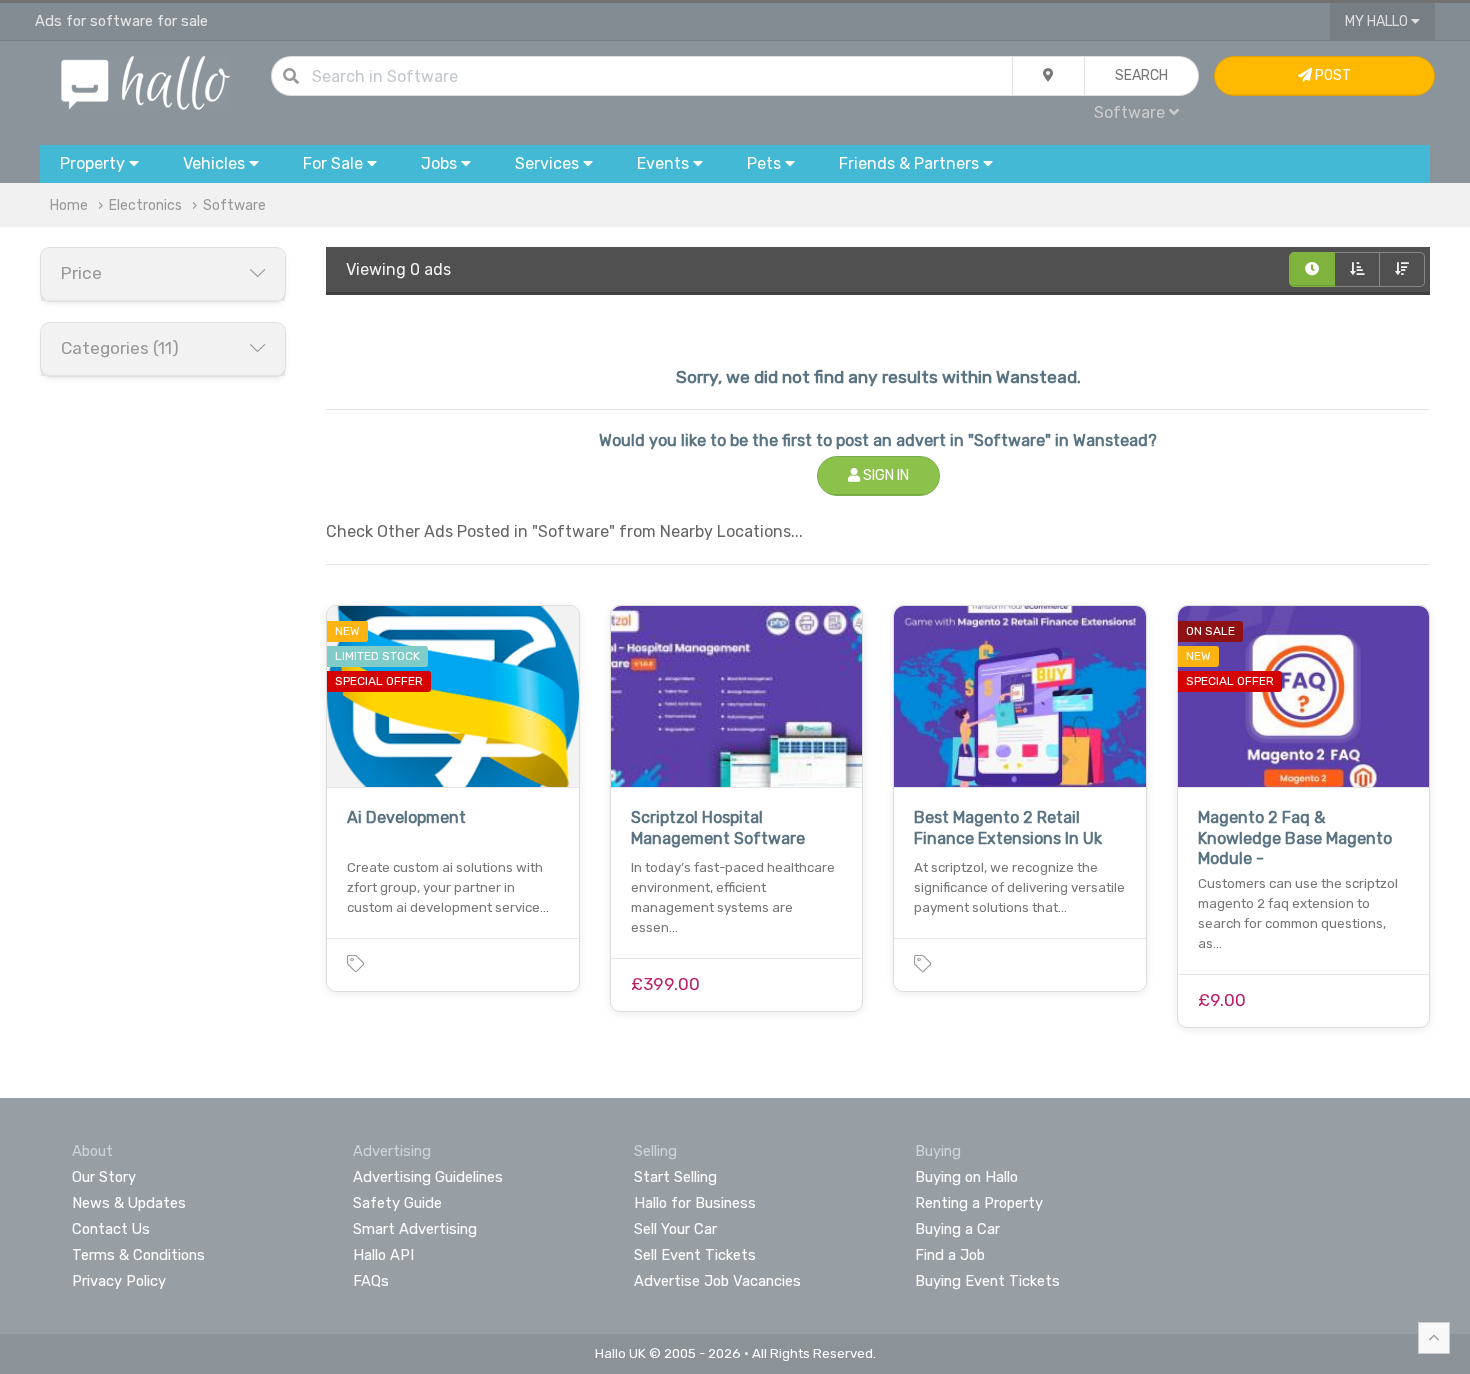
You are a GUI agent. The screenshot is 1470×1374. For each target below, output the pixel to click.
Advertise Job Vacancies (717, 1281)
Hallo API (383, 1255)
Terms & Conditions (138, 1255)
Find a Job (950, 1255)
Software (234, 205)
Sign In (884, 475)
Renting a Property (979, 1203)
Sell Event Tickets (695, 1255)
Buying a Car (957, 1229)
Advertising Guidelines (428, 1177)
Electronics (145, 205)
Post (1331, 75)
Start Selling (675, 1177)
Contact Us (111, 1229)
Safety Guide (397, 1203)
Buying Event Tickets (987, 1281)
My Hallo (1378, 21)
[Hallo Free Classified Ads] (145, 81)
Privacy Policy (119, 1281)
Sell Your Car (675, 1229)
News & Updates (129, 1203)
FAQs (371, 1281)
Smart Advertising (415, 1229)
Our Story (104, 1177)
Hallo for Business (695, 1203)
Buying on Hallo (966, 1177)
